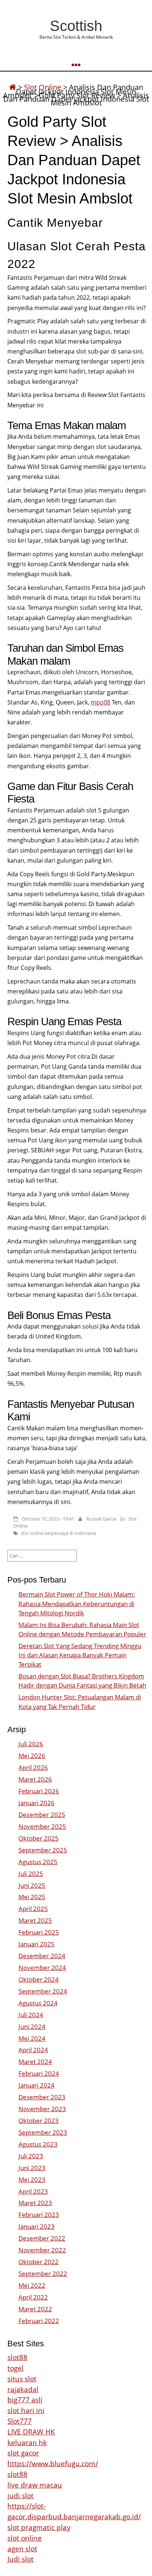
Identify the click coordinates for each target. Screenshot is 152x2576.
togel (15, 2368)
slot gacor (23, 2453)
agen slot (22, 2549)
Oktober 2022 (39, 2262)
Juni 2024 (32, 2027)
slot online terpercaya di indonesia (58, 1533)
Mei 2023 (32, 2180)
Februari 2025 (39, 1932)
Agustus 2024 (38, 2003)
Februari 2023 (39, 2215)
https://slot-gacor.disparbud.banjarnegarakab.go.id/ (74, 2511)
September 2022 (43, 2274)
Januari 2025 (37, 1944)
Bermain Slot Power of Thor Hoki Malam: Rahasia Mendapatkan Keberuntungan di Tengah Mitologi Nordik (77, 1603)
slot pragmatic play (39, 2527)
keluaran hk (27, 2442)
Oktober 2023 (39, 2121)
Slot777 (20, 2421)
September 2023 (43, 2132)
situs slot (22, 2379)
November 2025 (42, 1826)
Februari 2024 (39, 2073)
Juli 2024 (31, 2015)
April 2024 (33, 2050)
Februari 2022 (39, 2321)
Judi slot (20, 2559)
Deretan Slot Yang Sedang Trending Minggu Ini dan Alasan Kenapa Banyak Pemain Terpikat (80, 1655)
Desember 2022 (42, 2238)
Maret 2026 (35, 1779)
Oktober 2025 (39, 1838)
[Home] (13, 87)
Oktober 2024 (39, 1979)
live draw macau (35, 2485)
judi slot (20, 2495)
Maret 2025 (35, 1920)
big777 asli (25, 2400)
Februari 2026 (39, 1791)
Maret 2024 (35, 2062)
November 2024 (42, 1968)
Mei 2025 (32, 1897)
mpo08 (101, 702)
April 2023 (33, 2191)
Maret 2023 (35, 2203)
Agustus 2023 (38, 2144)
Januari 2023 (37, 2226)
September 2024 (43, 1991)
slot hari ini (26, 2410)
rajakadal (23, 2389)
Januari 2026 (37, 1803)
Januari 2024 (37, 2085)
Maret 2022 (35, 2309)
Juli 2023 (31, 2156)
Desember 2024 (42, 1956)
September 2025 (43, 1850)
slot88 (17, 2357)
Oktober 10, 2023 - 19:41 (48, 1519)
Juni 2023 (32, 2168)
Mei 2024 (32, 2038)
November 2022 (42, 2250)
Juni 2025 (32, 1885)
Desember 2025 (42, 1815)
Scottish (76, 26)
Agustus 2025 (38, 1862)
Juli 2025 (31, 1874)
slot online (25, 2538)
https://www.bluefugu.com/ (53, 2463)
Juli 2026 (31, 1744)
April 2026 (33, 1767)
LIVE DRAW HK (31, 2432)
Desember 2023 (42, 2097)
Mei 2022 (32, 2285)
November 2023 (42, 2109)
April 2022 (33, 2297)
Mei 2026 (32, 1756)
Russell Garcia (101, 1519)
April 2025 (33, 1909)
